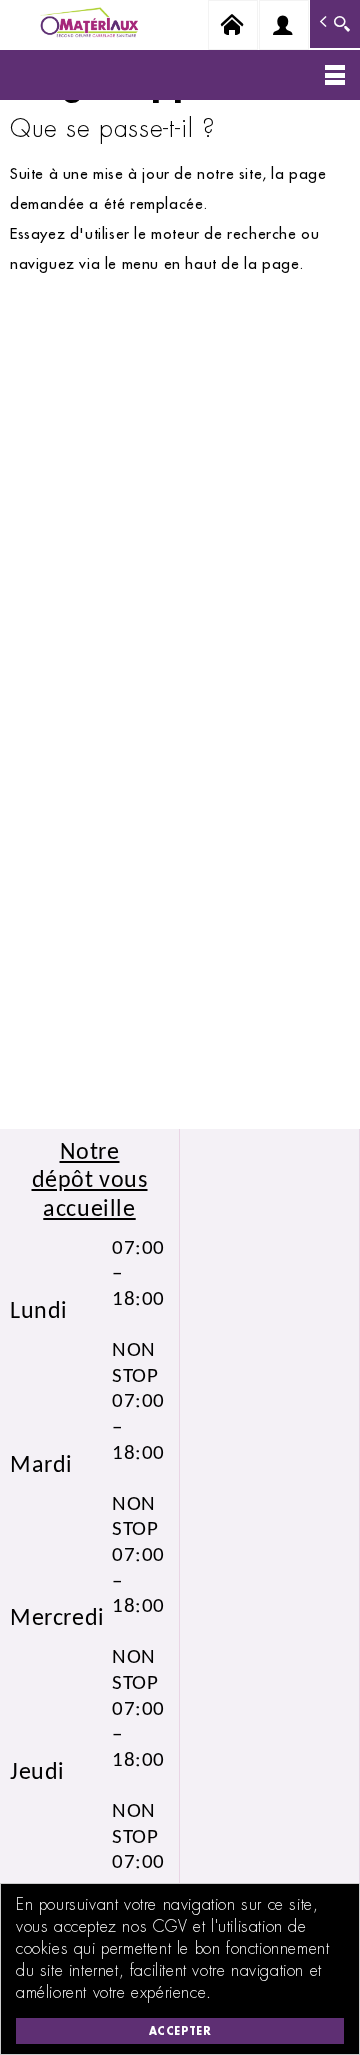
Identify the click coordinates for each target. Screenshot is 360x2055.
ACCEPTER (180, 2031)
